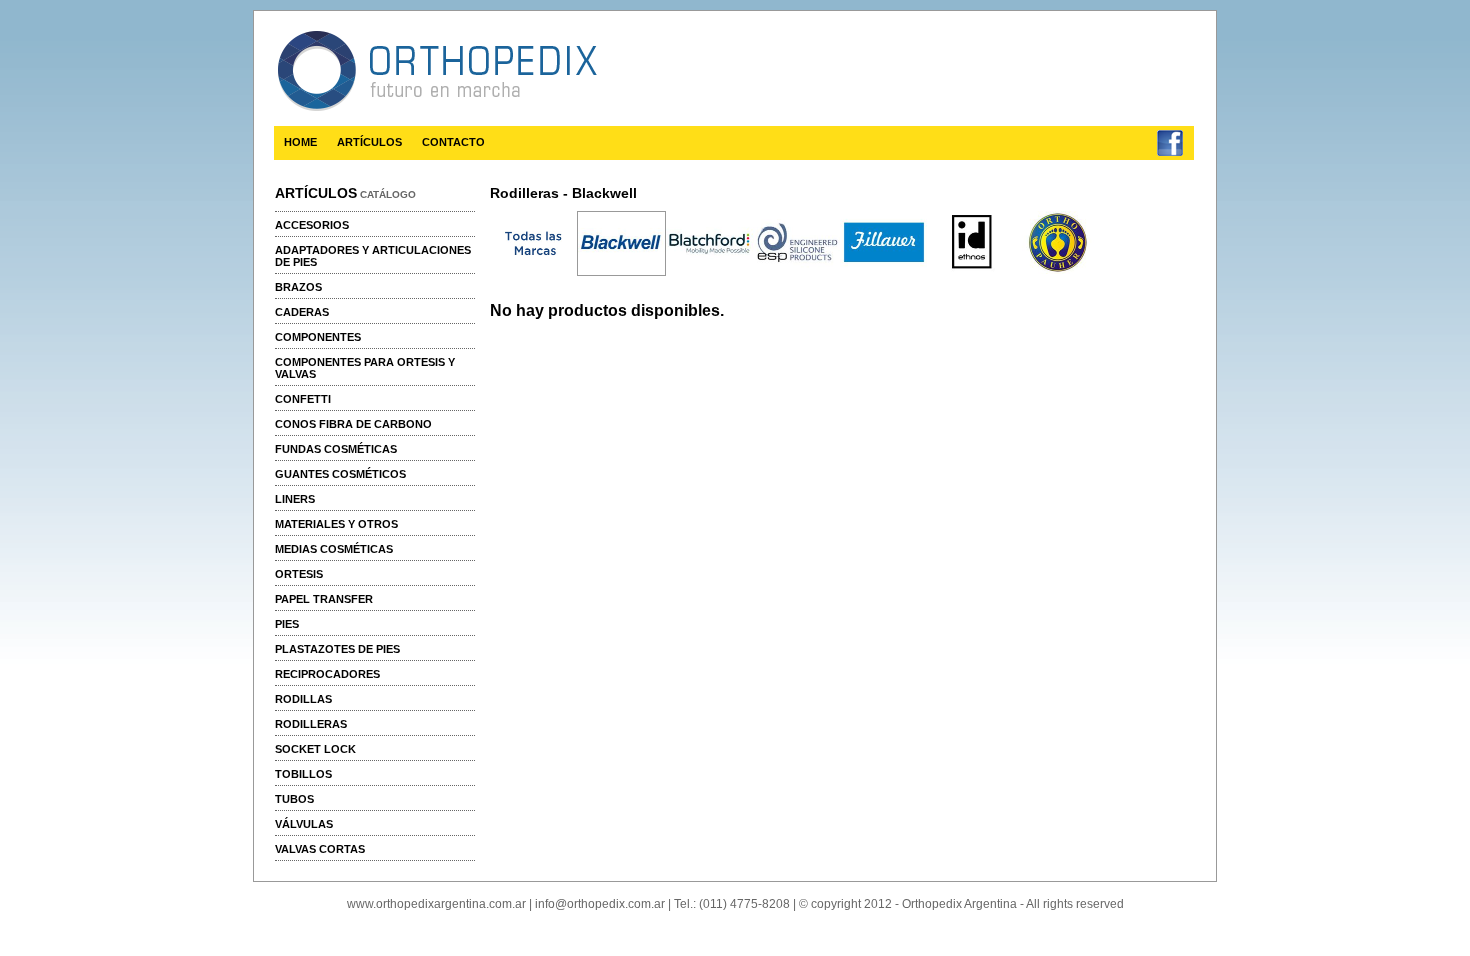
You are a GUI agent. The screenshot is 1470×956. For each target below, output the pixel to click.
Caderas (302, 312)
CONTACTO (453, 142)
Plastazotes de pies (337, 649)
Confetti (303, 399)
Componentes (318, 337)
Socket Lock (315, 749)
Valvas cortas (320, 849)
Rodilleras (311, 724)
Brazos (298, 287)
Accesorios (312, 225)
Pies (287, 624)
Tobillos (303, 774)
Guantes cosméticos (340, 474)
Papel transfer (324, 599)
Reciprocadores (327, 674)
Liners (295, 499)
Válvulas (304, 824)
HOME (300, 142)
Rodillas (303, 699)
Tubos (294, 799)
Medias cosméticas (334, 549)
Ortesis (299, 574)
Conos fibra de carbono (353, 424)
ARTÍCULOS (369, 142)
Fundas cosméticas (336, 449)
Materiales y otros (336, 524)
